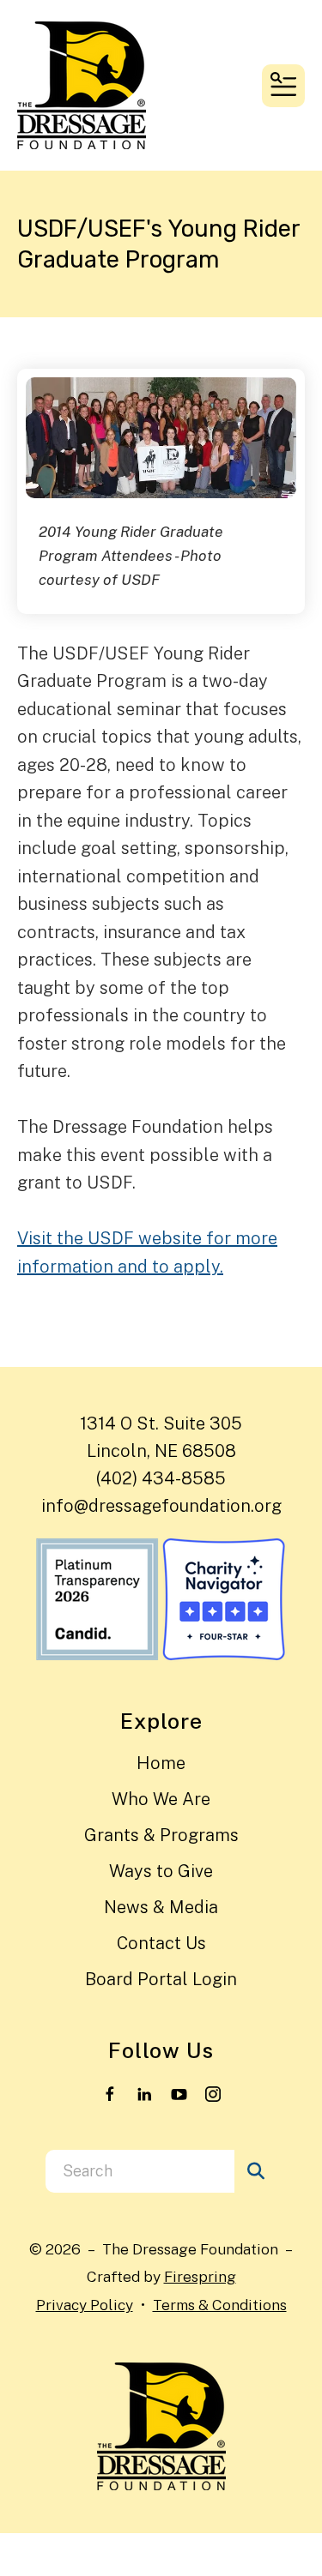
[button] (283, 86)
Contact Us (161, 1943)
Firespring (200, 2276)
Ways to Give (161, 1871)
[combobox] (140, 2171)
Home (161, 1763)
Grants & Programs (161, 1835)
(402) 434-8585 (161, 1478)
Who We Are (161, 1799)
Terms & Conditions (220, 2305)
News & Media (161, 1907)
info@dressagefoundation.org (161, 1506)
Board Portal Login (161, 1979)
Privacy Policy (85, 2305)
